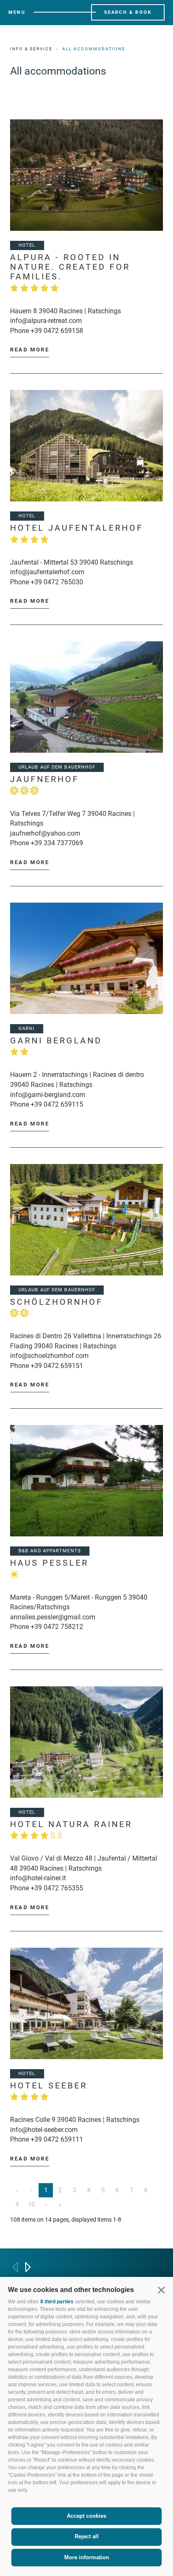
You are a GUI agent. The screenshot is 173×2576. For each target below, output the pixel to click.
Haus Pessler (49, 1563)
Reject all (87, 2536)
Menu (17, 12)
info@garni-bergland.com (48, 1095)
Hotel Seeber (49, 2086)
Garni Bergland (56, 1041)
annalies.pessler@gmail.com (53, 1617)
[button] (161, 2290)
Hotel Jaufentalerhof (77, 528)
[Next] (28, 2267)
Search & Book (128, 12)
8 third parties (57, 2302)
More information (87, 2557)
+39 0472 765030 (57, 582)
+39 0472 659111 (57, 2139)
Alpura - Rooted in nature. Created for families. (70, 267)
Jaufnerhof (45, 779)
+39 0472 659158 (57, 331)
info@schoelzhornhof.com (49, 1356)
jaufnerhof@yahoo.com (45, 833)
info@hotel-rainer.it (38, 1878)
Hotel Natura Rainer (71, 1830)
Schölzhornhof (56, 1302)
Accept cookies (86, 2516)
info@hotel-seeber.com (44, 2130)
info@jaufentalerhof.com (47, 572)
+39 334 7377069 (57, 843)
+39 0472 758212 (57, 1627)
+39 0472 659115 (57, 1104)
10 (31, 2204)
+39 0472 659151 (57, 1366)
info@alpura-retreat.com (46, 321)
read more (30, 350)
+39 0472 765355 (57, 1888)
